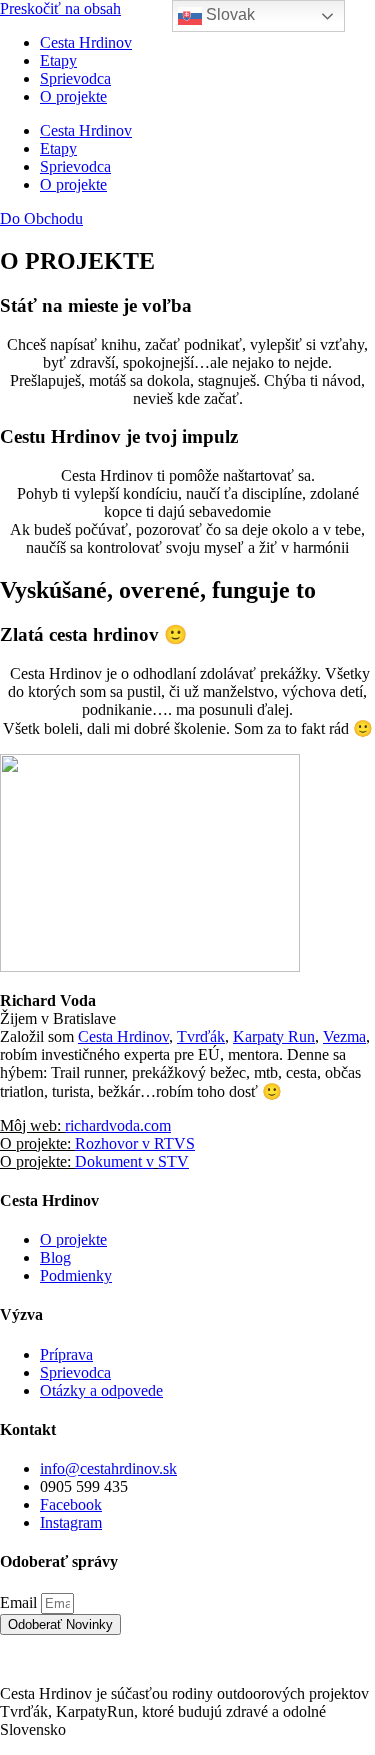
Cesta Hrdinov (86, 42)
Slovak (228, 14)
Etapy (58, 60)
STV (173, 1161)
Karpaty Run (274, 1036)
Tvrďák (201, 1036)
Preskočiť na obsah (60, 8)
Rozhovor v (112, 1143)
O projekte (73, 96)
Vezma (344, 1036)
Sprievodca (75, 78)
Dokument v (114, 1161)
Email (20, 1602)
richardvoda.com (118, 1125)
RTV (168, 1143)
